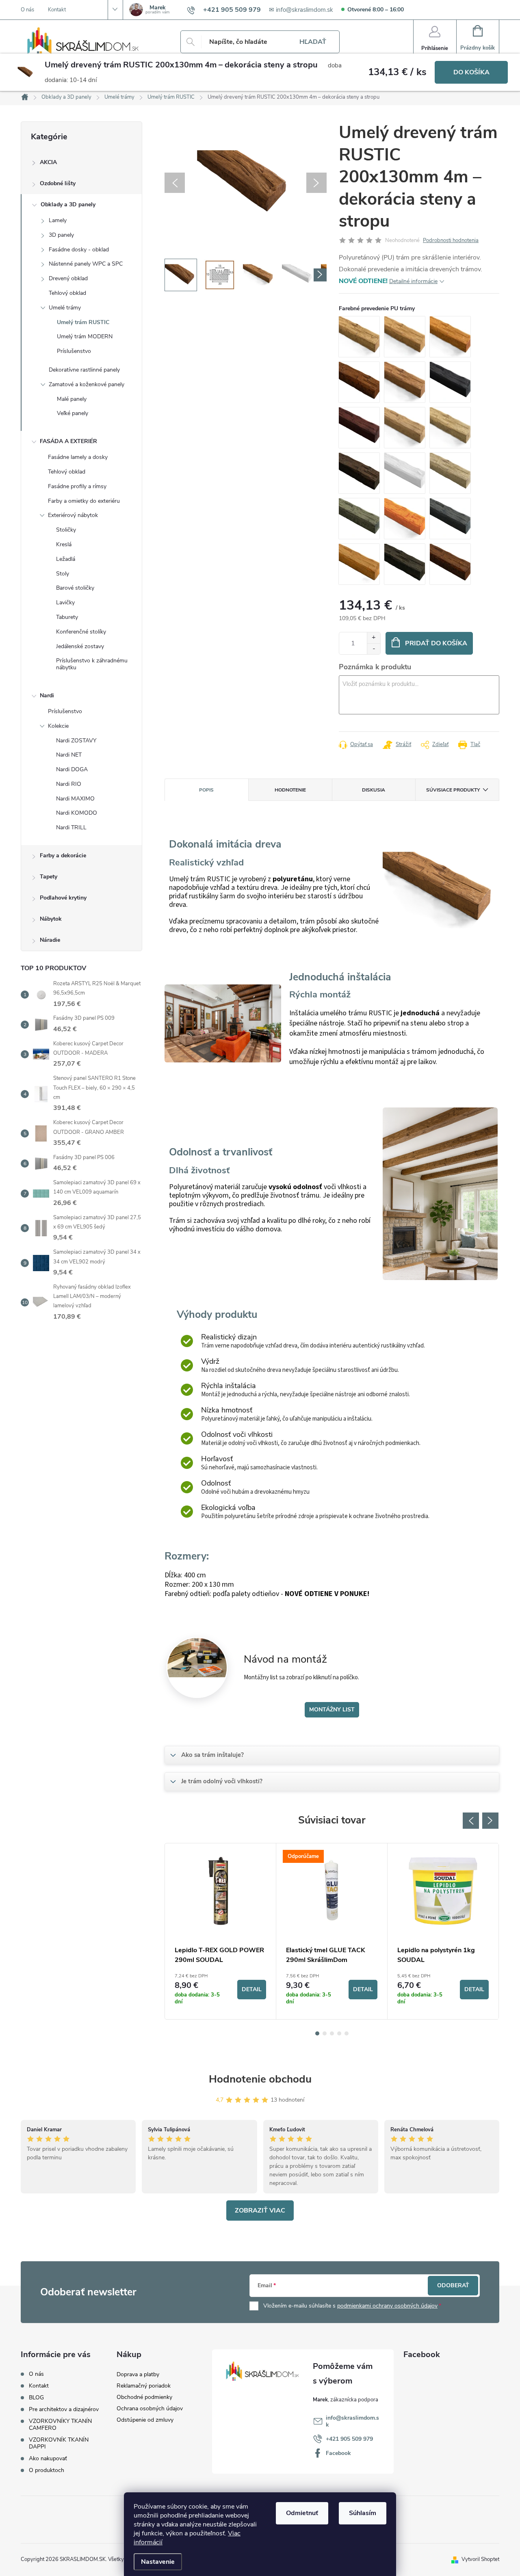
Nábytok (51, 919)
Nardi (47, 695)
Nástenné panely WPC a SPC (86, 264)
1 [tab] (317, 2033)
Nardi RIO (69, 784)
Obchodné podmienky (144, 2397)
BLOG (36, 2398)
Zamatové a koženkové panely (87, 384)
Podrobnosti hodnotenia (451, 240)
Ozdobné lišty (58, 183)
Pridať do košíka (436, 643)
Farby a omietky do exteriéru (84, 501)
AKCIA (48, 162)
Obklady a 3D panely (68, 204)
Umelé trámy (65, 308)
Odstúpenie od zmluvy (145, 2420)
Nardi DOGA (72, 769)
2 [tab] (325, 2033)
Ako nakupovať (48, 2458)
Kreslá (64, 544)
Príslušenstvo (74, 351)
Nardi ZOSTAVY (76, 741)
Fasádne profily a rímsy (77, 486)
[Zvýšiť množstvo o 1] (374, 638)
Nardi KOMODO (77, 813)
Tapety (49, 877)
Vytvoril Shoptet (480, 2559)
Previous (471, 1821)
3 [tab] (332, 2033)
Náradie (50, 940)
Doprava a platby (138, 2374)
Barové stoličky (75, 588)
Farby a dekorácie (63, 855)
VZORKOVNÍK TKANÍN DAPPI (59, 2443)
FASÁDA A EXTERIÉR (68, 441)
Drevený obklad (68, 278)
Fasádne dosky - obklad (79, 250)
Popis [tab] (206, 790)
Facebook (338, 2453)
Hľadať (313, 42)
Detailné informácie (413, 281)
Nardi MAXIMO (75, 799)
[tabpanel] (221, 1931)
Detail (252, 1989)
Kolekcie (58, 726)
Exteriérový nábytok (73, 515)
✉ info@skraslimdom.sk (301, 10)
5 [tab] (347, 2033)
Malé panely (72, 399)
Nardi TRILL (71, 827)
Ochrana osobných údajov (150, 2408)
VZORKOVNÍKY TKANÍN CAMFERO (60, 2425)
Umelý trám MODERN (85, 336)
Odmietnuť (302, 2513)
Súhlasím (363, 2513)
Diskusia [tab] (374, 790)
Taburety (67, 617)
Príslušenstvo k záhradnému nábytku (92, 664)
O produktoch (47, 2470)
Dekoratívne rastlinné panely (84, 370)
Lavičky (65, 602)
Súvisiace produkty (453, 790)
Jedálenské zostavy (80, 646)
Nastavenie (158, 2562)
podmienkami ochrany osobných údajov (387, 2306)
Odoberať (453, 2285)
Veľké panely (73, 413)
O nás (27, 10)
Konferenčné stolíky (81, 632)
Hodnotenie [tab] (290, 790)
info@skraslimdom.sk (352, 2421)
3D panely (61, 235)
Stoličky (66, 530)
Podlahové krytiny (63, 898)
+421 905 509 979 (349, 2439)
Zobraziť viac (260, 2210)
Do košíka (471, 72)
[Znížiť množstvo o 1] (374, 649)
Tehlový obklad (67, 293)
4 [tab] (339, 2033)
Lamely (58, 220)
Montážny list (332, 1710)
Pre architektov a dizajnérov (64, 2409)
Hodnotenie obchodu (260, 2079)
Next (490, 1821)
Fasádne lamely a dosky (78, 457)
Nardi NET (69, 755)
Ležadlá (66, 559)
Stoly (63, 574)
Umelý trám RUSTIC (83, 322)
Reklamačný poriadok (144, 2386)
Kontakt (57, 10)
